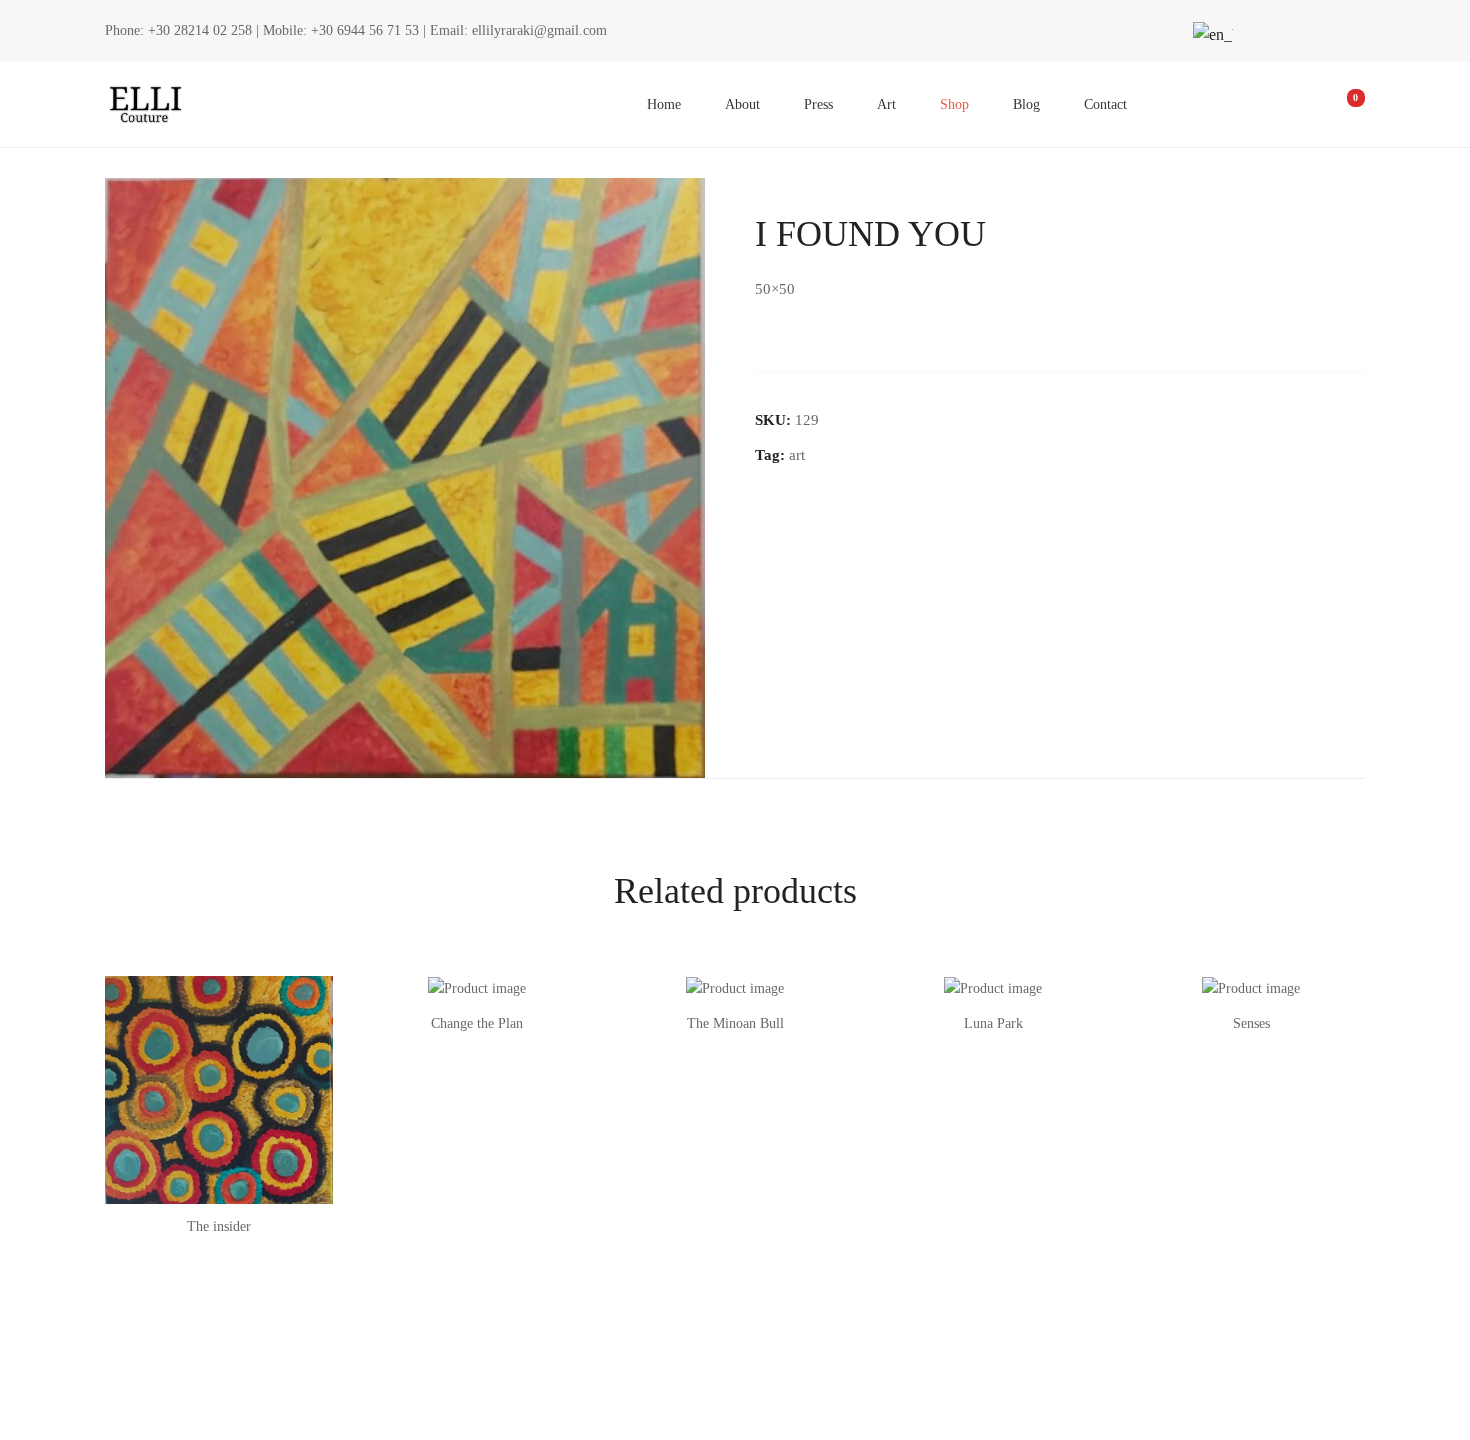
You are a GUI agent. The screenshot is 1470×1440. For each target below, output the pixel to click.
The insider (219, 1226)
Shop (954, 104)
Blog (1026, 104)
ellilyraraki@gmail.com (539, 30)
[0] (1342, 105)
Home (664, 104)
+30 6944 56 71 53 (365, 30)
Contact (1105, 104)
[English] (1210, 34)
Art (886, 104)
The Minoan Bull (735, 1023)
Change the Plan (477, 1023)
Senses (1251, 1023)
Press (818, 104)
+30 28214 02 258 (200, 30)
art (797, 455)
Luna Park (993, 1023)
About (742, 104)
